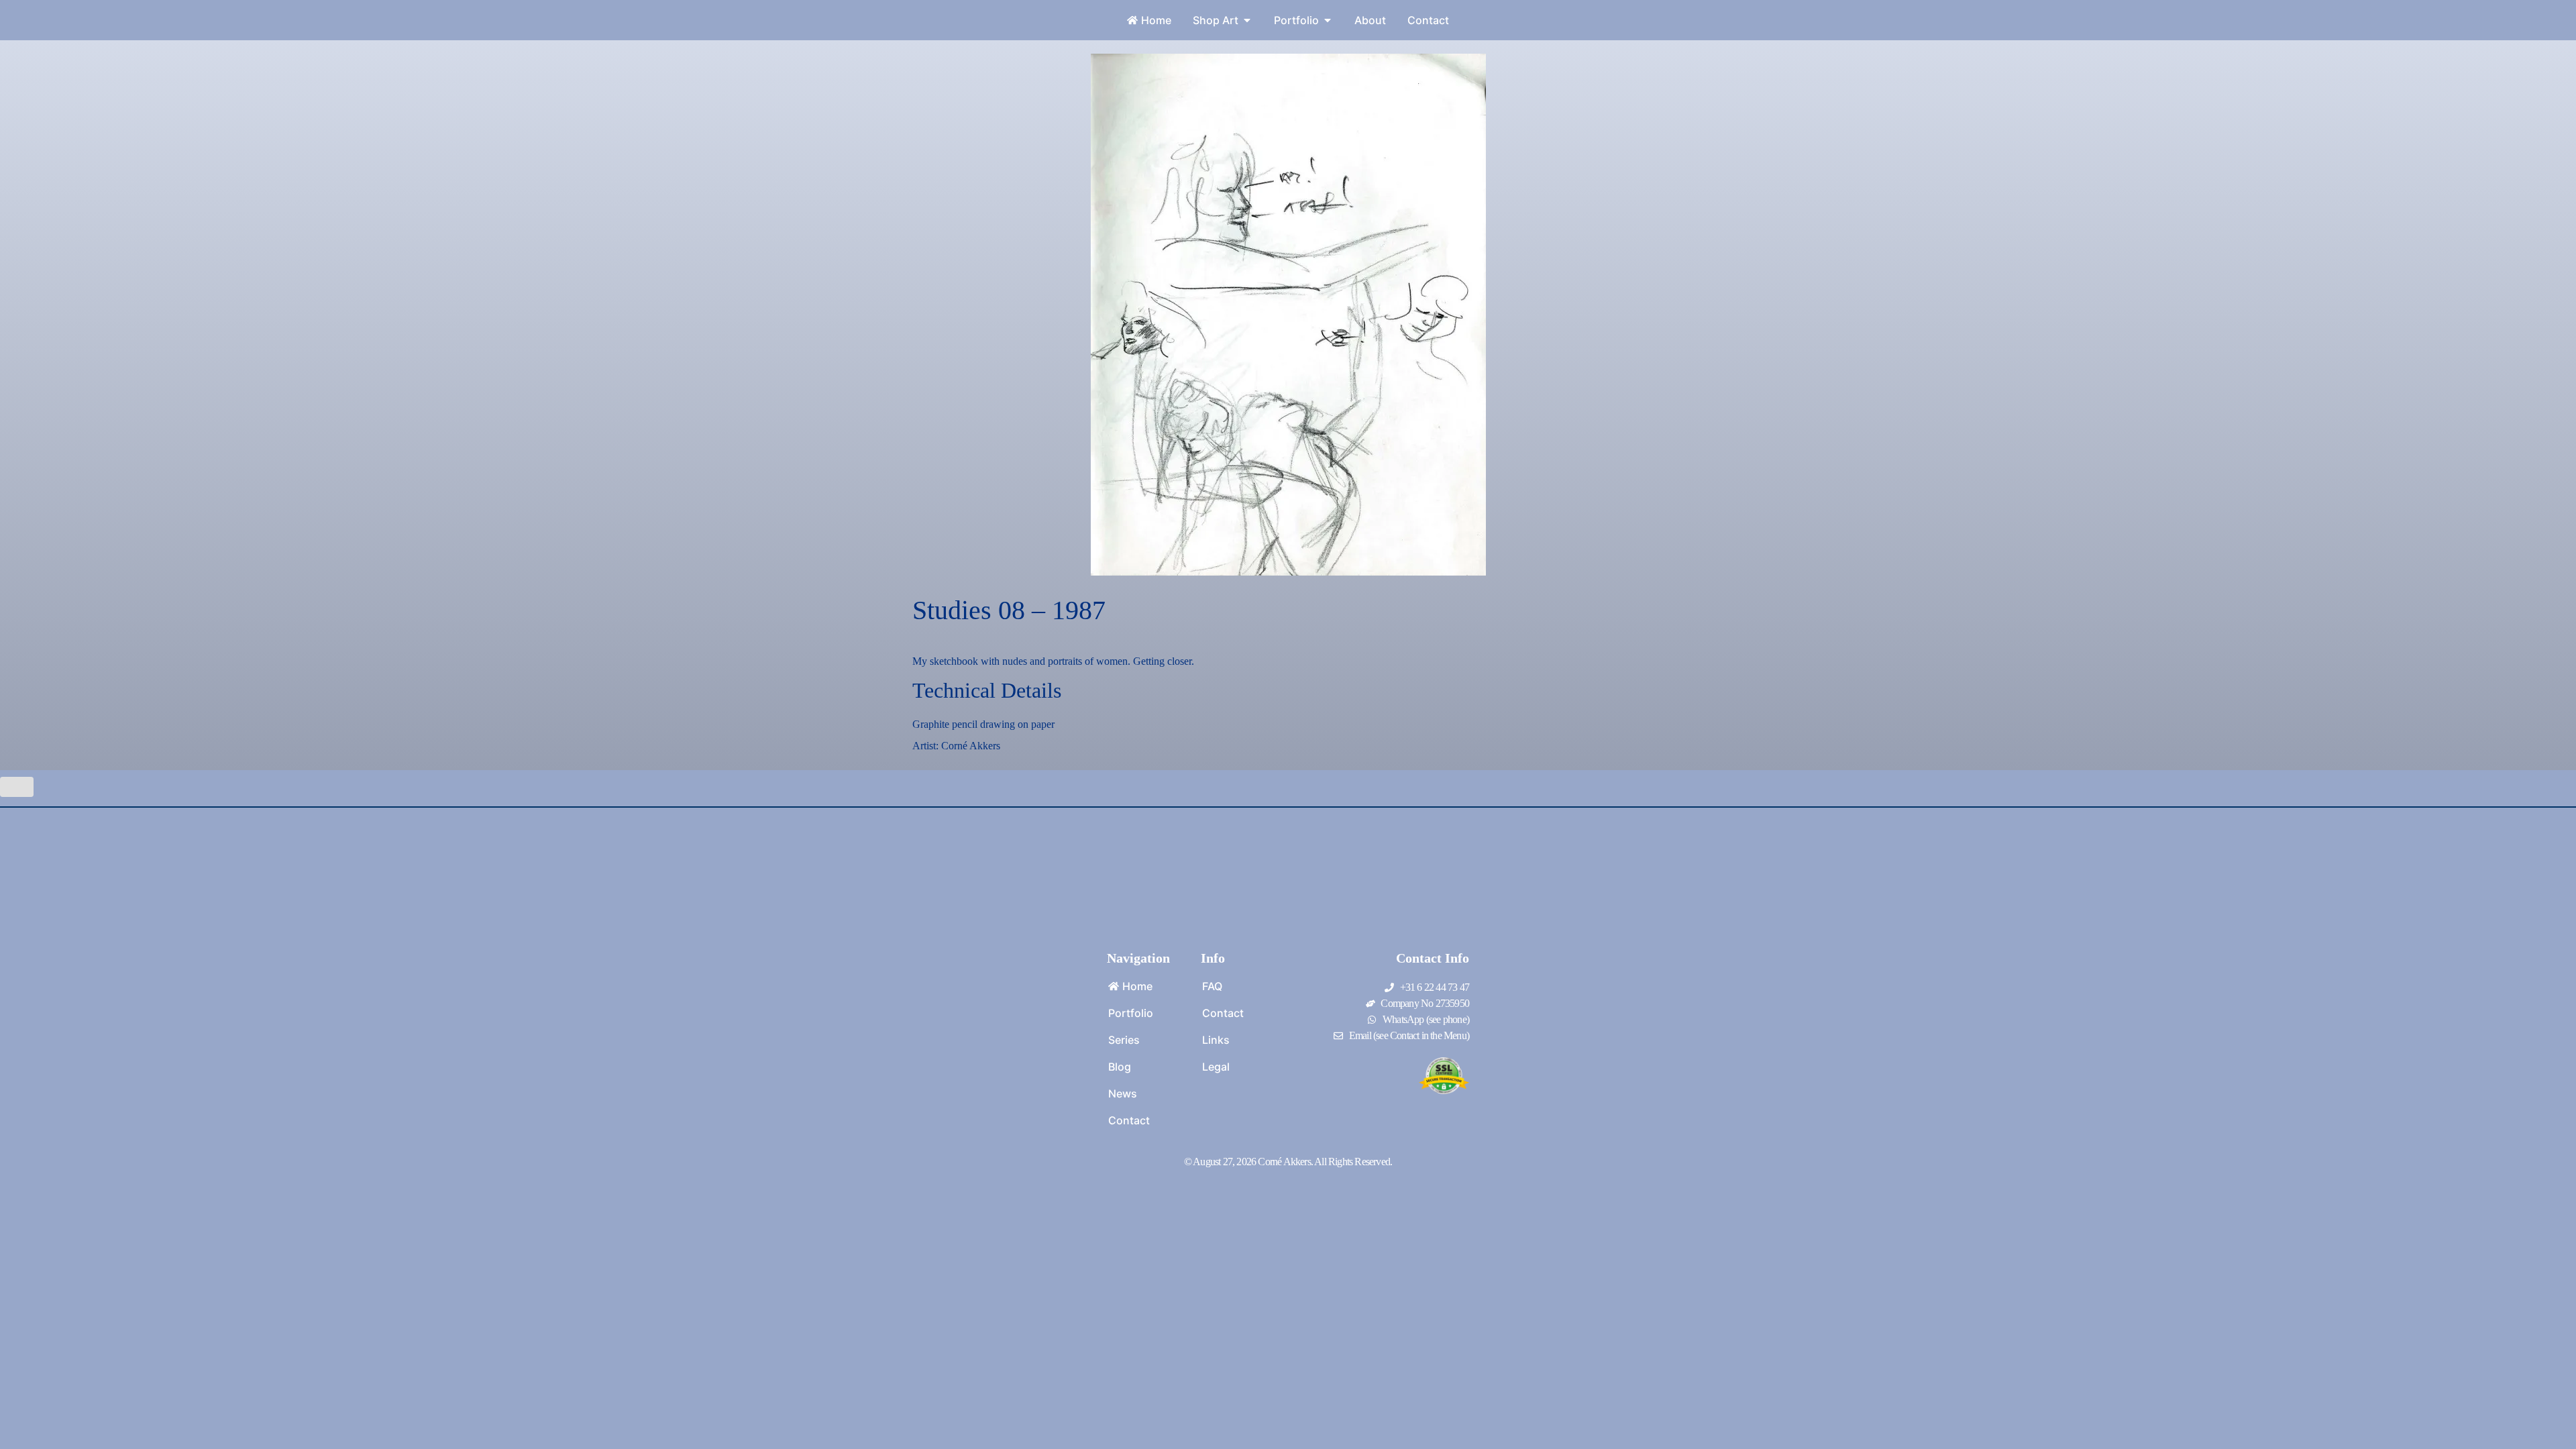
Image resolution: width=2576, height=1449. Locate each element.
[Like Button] (17, 787)
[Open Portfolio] (1328, 20)
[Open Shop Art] (1247, 20)
